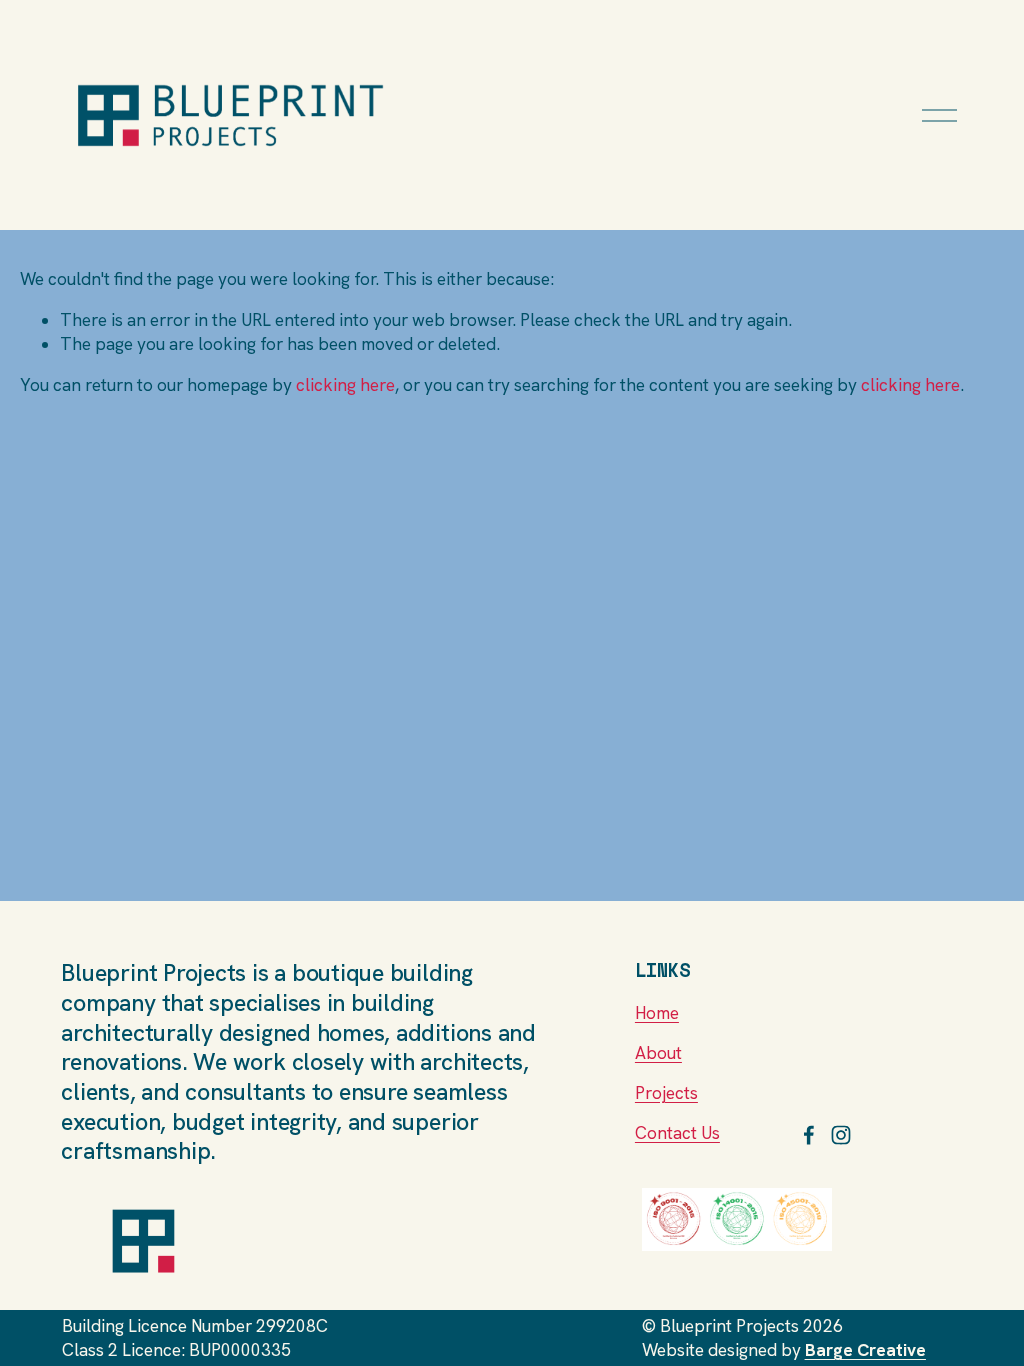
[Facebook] (809, 1135)
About (658, 1053)
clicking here (345, 385)
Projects (666, 1093)
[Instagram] (841, 1135)
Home (657, 1013)
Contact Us (677, 1133)
